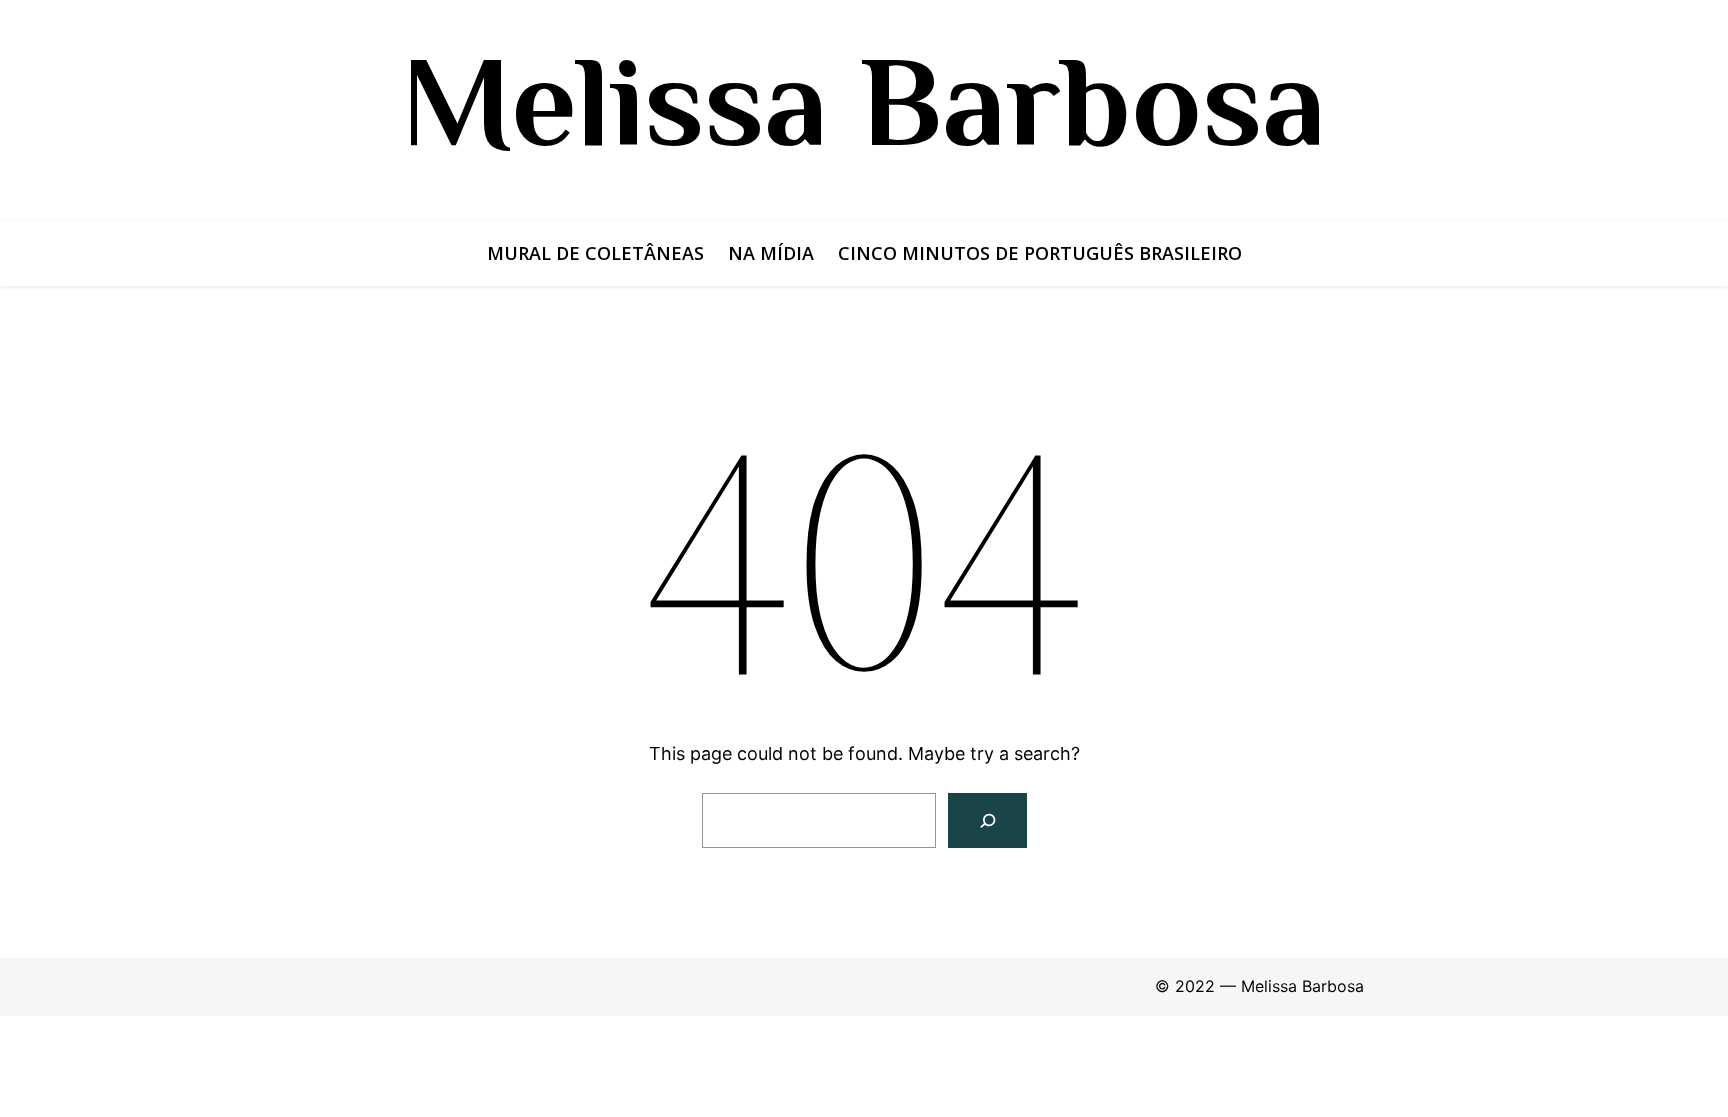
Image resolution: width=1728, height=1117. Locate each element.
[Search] (987, 820)
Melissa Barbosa (864, 101)
